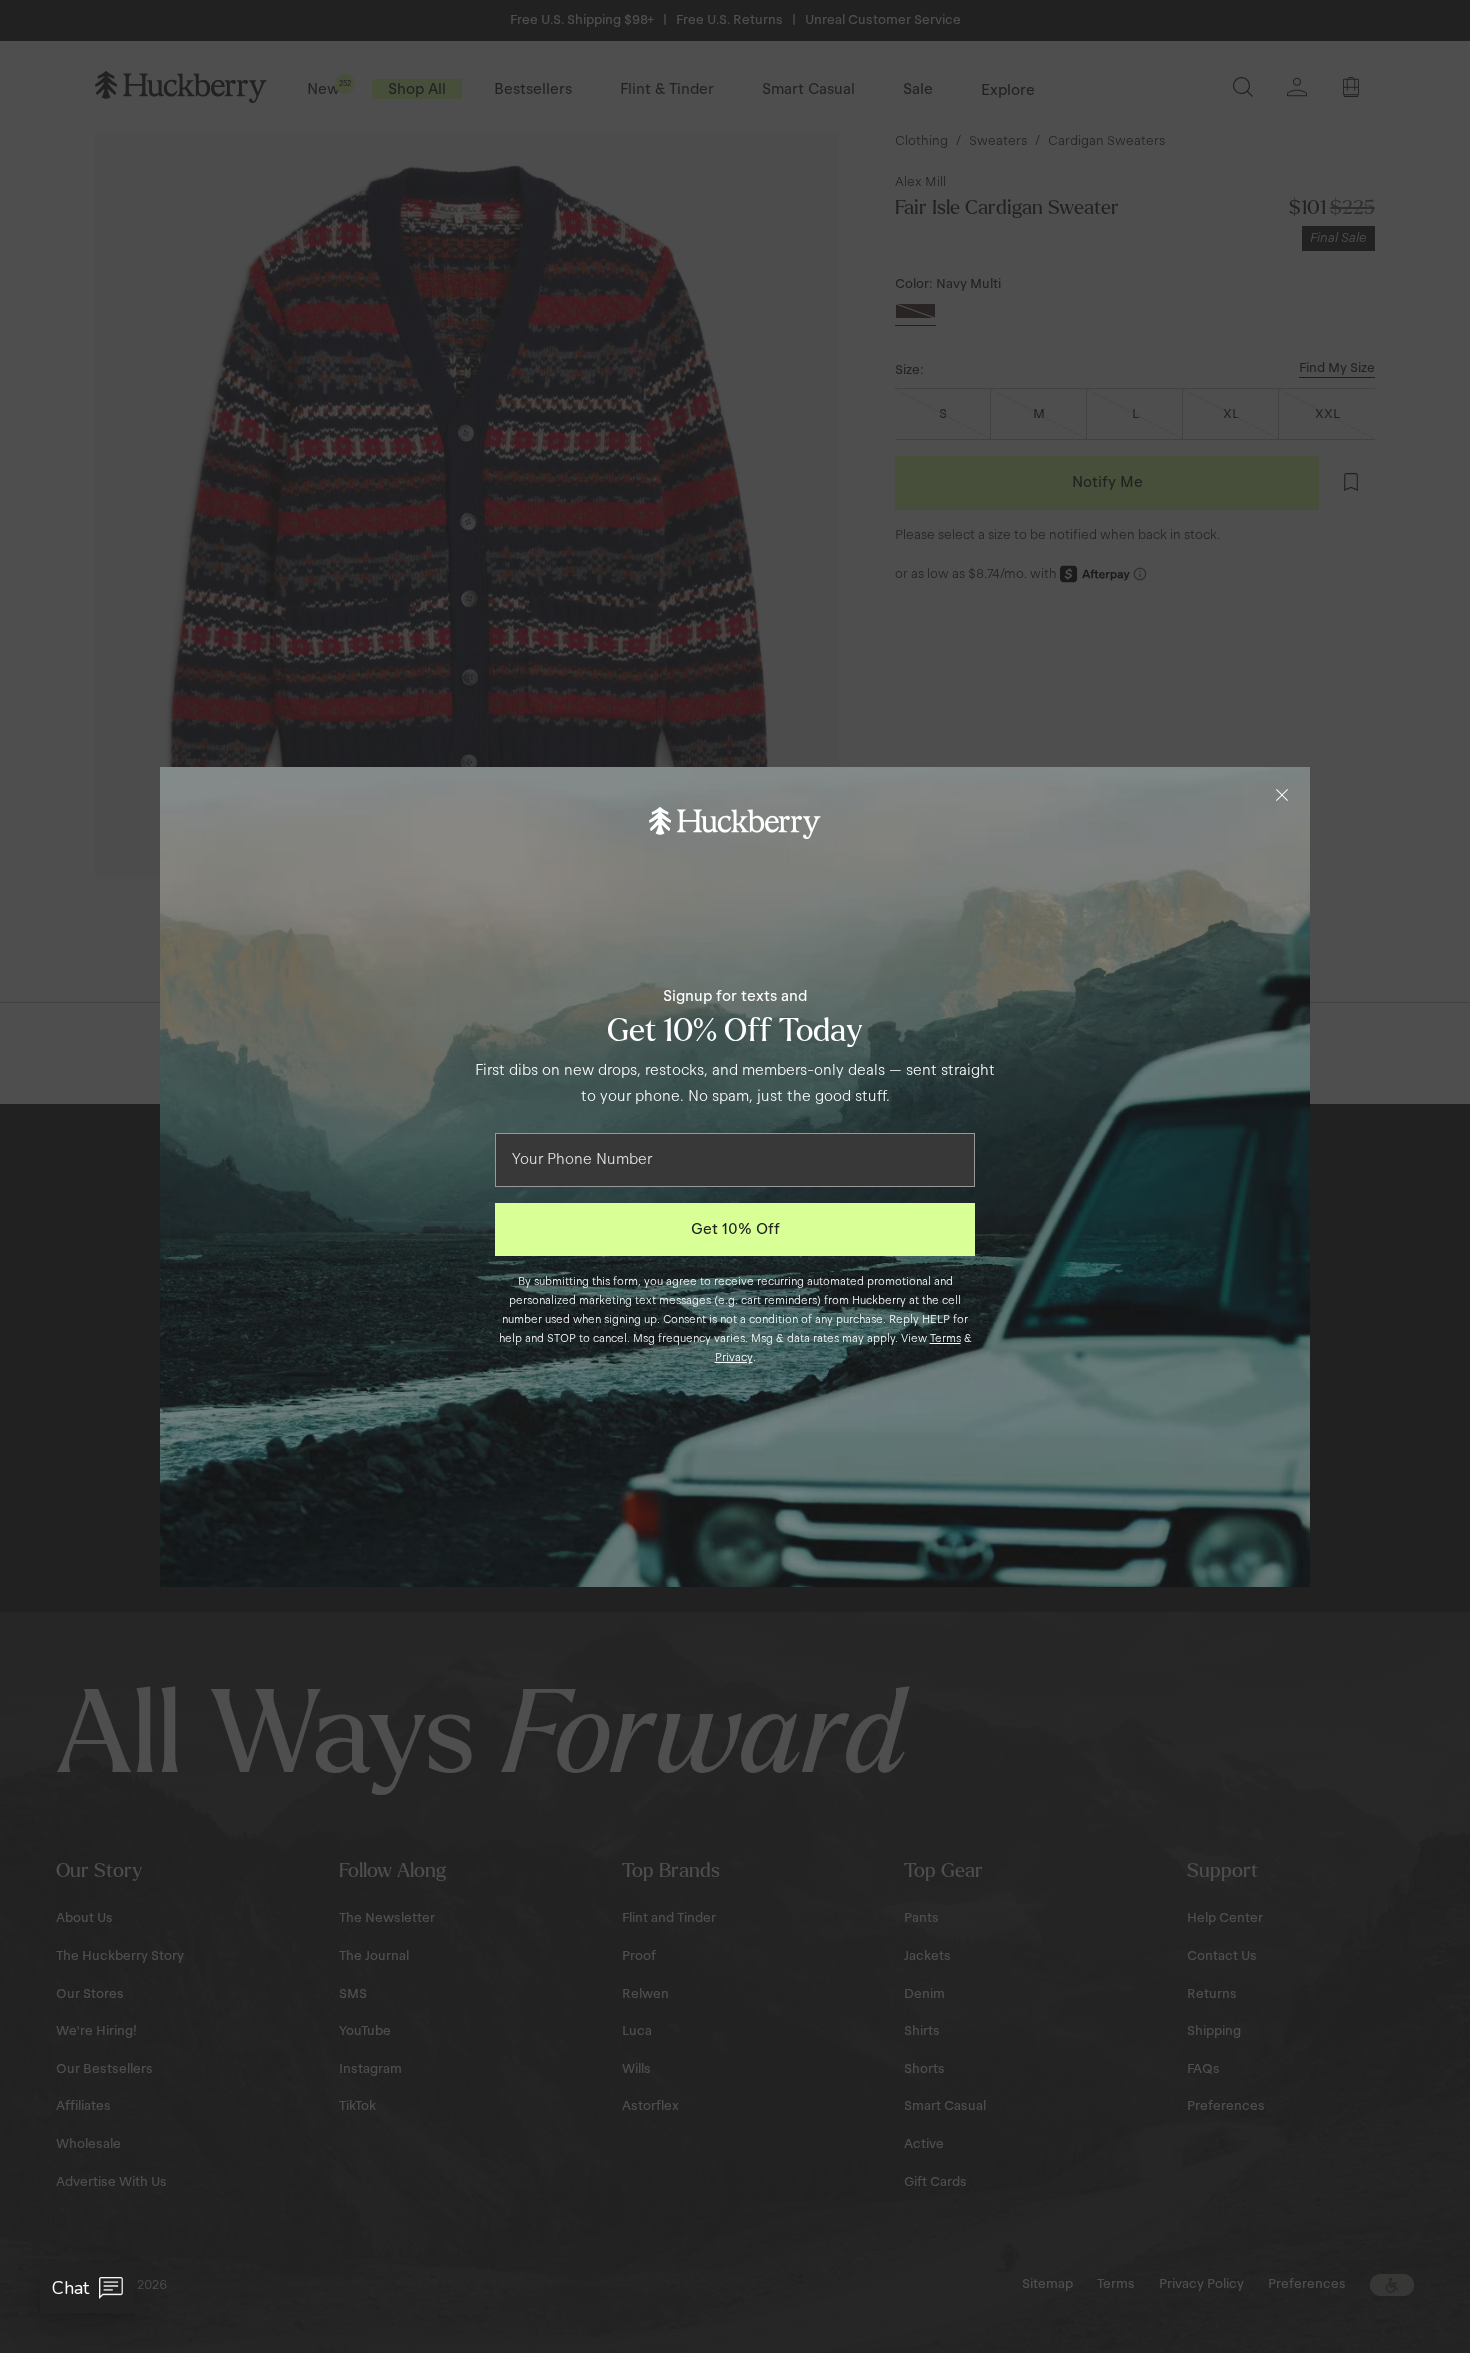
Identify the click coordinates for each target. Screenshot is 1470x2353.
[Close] (1282, 795)
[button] (87, 2288)
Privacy (734, 1357)
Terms (945, 1338)
